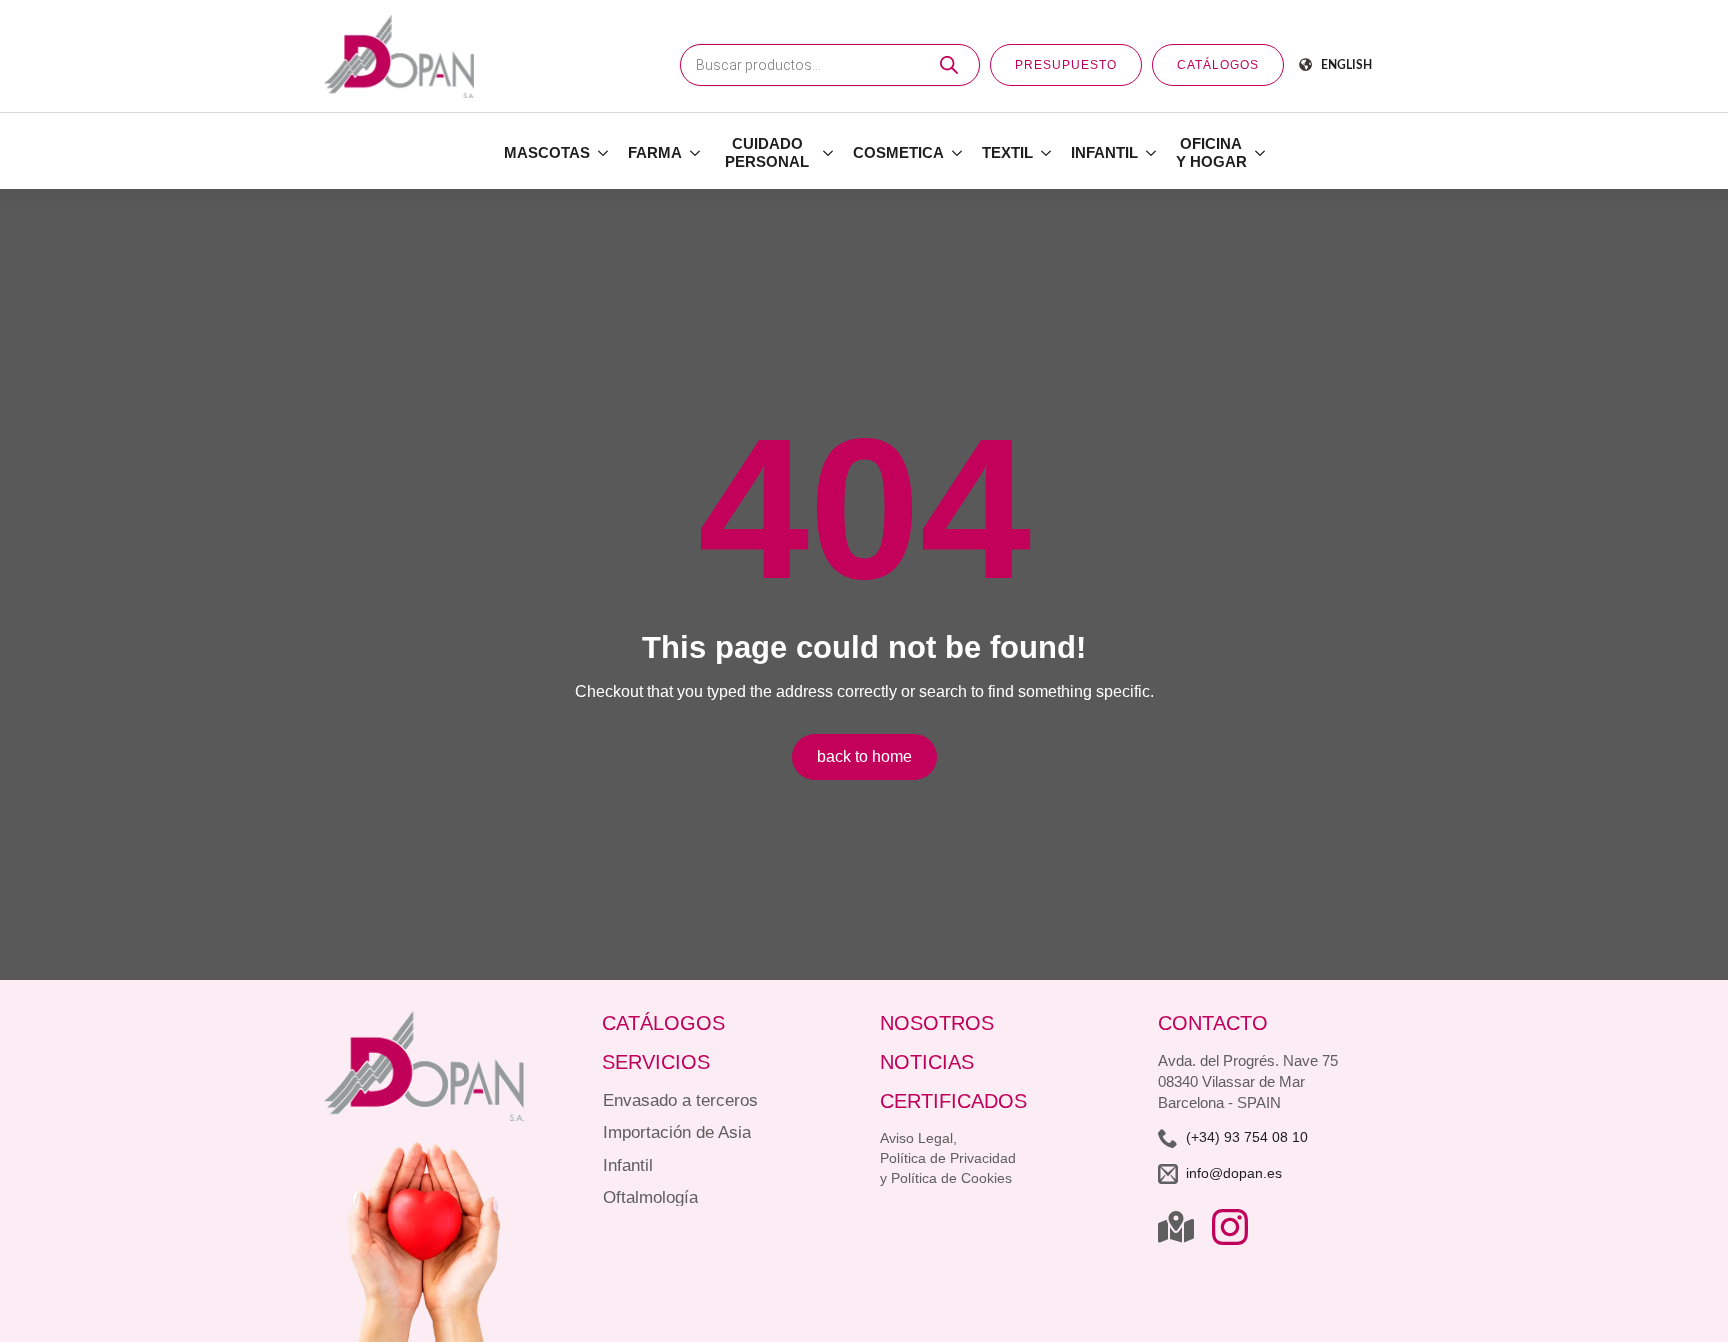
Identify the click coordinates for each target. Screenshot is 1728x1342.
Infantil (1104, 152)
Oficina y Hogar (1211, 152)
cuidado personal (767, 152)
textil (1007, 152)
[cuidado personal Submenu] (829, 153)
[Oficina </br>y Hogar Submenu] (1261, 153)
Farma (655, 152)
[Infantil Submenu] (1152, 153)
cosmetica (898, 152)
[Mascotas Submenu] (604, 153)
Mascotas (547, 152)
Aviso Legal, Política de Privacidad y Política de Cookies (948, 1158)
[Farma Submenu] (696, 153)
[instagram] (1230, 1227)
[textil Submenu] (1047, 153)
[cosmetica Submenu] (958, 153)
